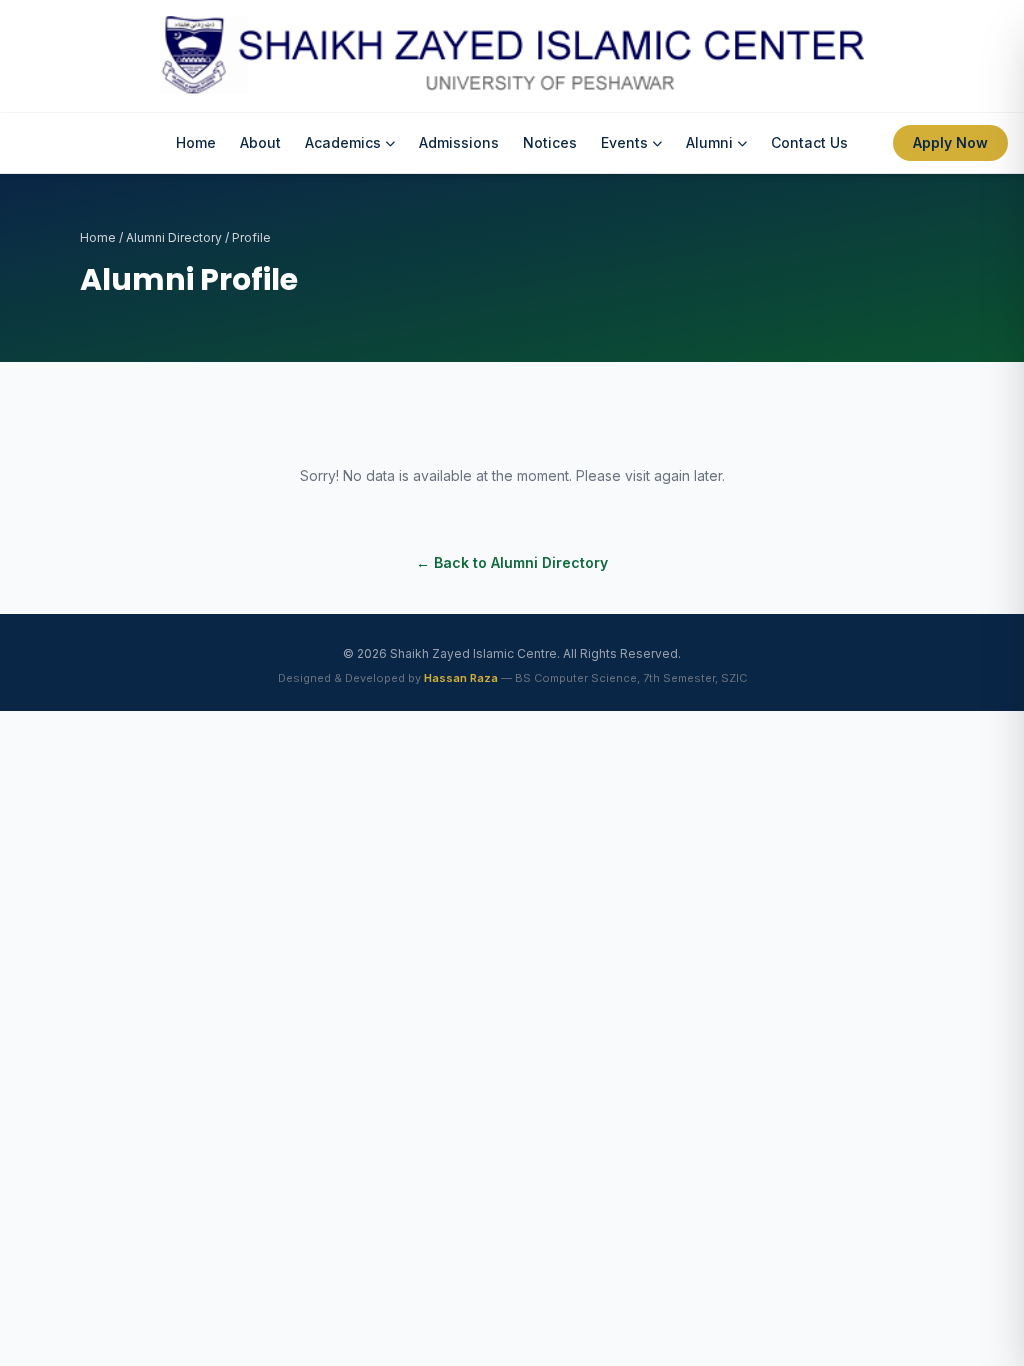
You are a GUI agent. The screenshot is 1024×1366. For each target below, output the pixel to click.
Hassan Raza (461, 678)
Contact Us (809, 142)
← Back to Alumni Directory (512, 562)
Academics (343, 142)
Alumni (709, 142)
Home (196, 142)
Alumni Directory (174, 237)
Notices (550, 142)
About (260, 142)
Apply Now (950, 142)
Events (624, 142)
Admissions (459, 142)
